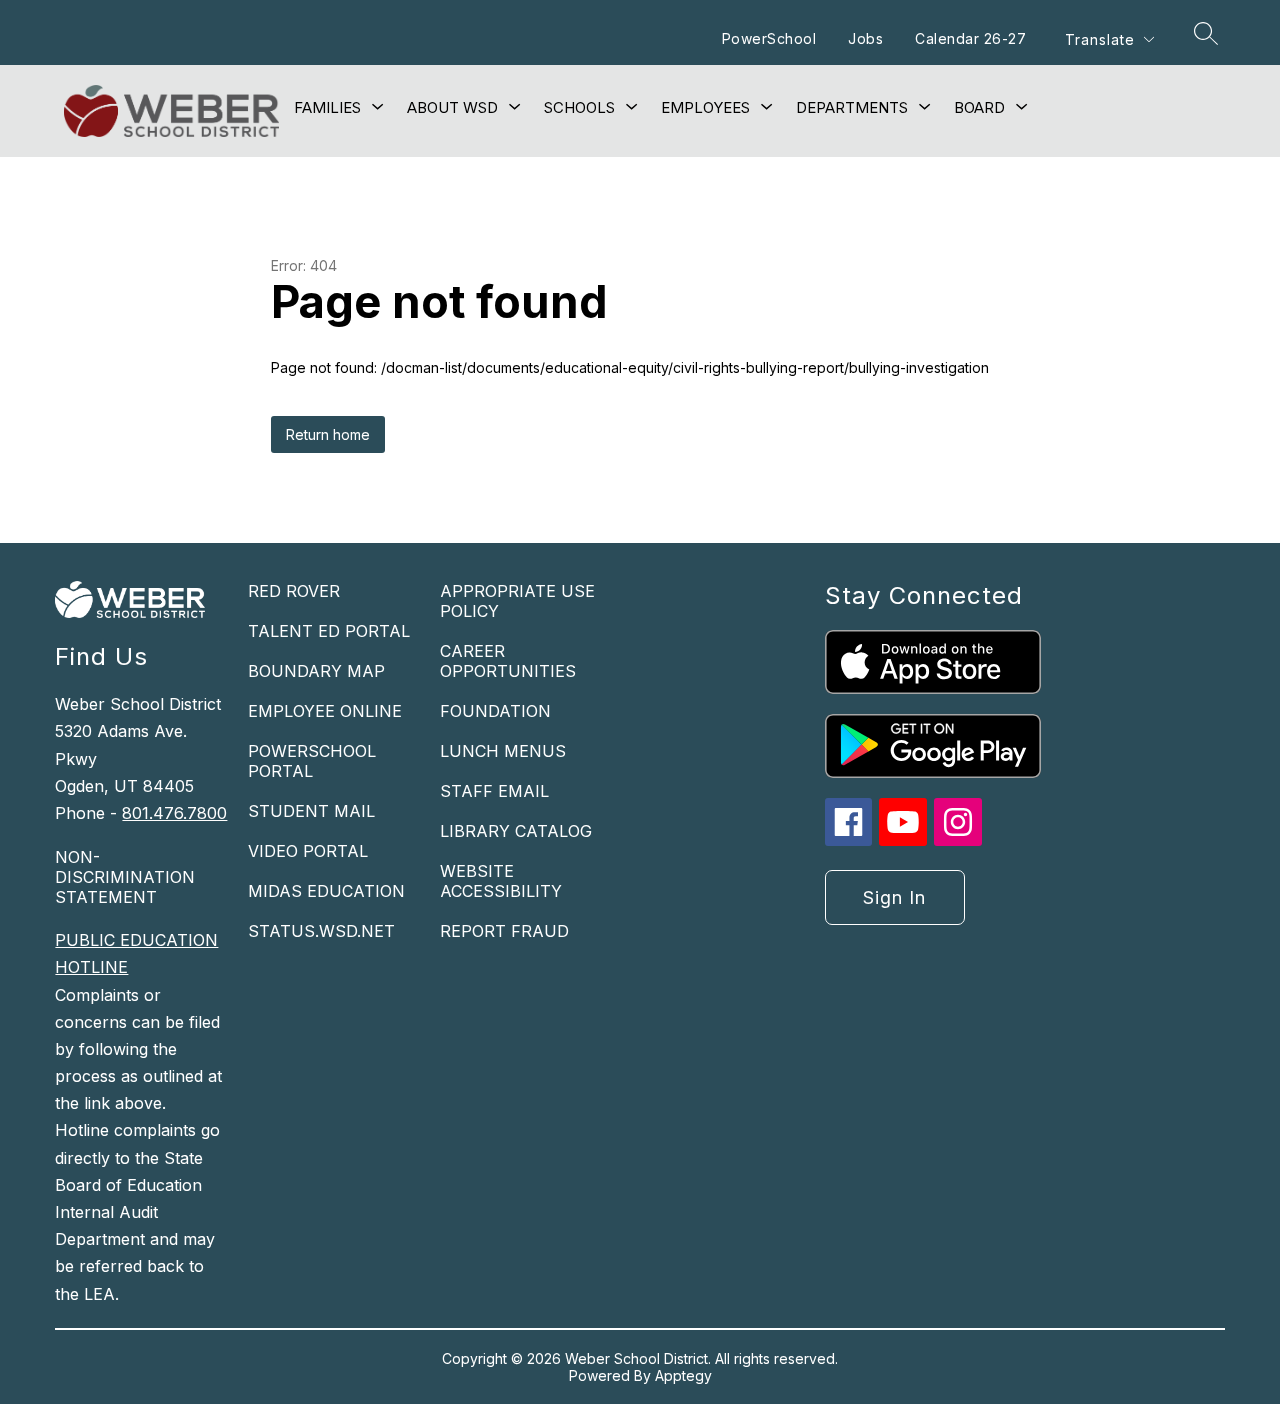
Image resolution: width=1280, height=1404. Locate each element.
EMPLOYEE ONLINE (325, 711)
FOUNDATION (495, 711)
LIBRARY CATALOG (516, 831)
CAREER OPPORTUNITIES (508, 661)
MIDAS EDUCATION (326, 891)
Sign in (894, 897)
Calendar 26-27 (970, 38)
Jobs (865, 38)
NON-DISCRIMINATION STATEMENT (125, 877)
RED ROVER (294, 591)
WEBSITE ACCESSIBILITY (501, 881)
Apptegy (683, 1375)
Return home (328, 434)
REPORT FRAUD (504, 931)
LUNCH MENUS (503, 751)
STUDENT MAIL (311, 811)
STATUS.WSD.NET (321, 931)
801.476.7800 (174, 813)
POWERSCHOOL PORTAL (312, 761)
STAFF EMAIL (494, 791)
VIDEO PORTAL (308, 851)
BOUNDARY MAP (316, 671)
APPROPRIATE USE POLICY (517, 601)
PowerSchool (769, 38)
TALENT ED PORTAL (329, 631)
